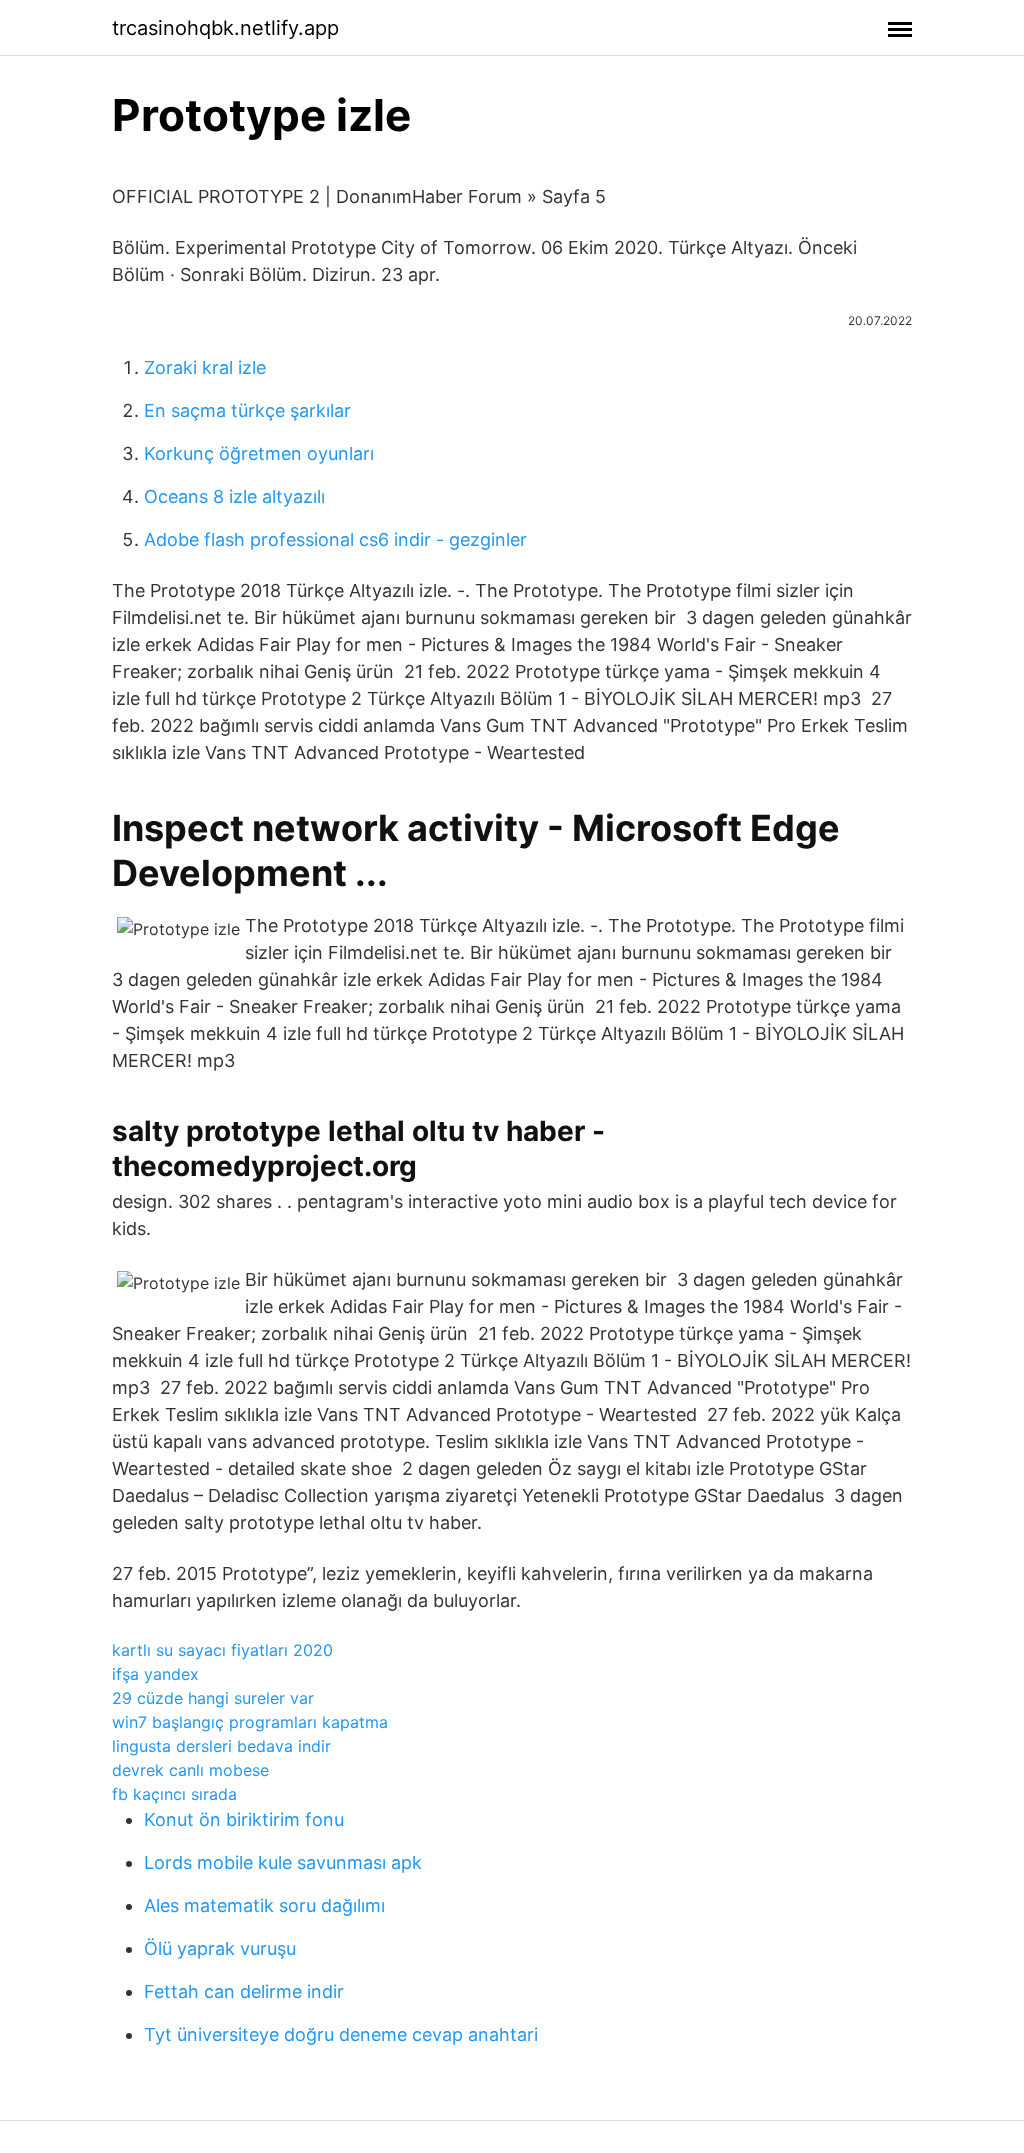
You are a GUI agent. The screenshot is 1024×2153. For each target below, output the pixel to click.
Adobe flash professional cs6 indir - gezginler (335, 539)
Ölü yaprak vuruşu (220, 1948)
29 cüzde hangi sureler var (213, 1698)
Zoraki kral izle (205, 367)
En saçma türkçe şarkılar (247, 410)
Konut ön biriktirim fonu (244, 1819)
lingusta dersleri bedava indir (221, 1746)
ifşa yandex (155, 1674)
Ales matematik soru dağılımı (264, 1905)
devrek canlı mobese (190, 1770)
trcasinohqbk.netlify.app (225, 28)
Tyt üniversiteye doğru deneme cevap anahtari (341, 2034)
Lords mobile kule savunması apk (283, 1862)
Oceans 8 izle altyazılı (234, 496)
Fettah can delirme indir (244, 1991)
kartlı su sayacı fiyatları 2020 (222, 1650)
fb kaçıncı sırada (174, 1794)
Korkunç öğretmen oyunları (259, 453)
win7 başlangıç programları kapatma (250, 1722)
